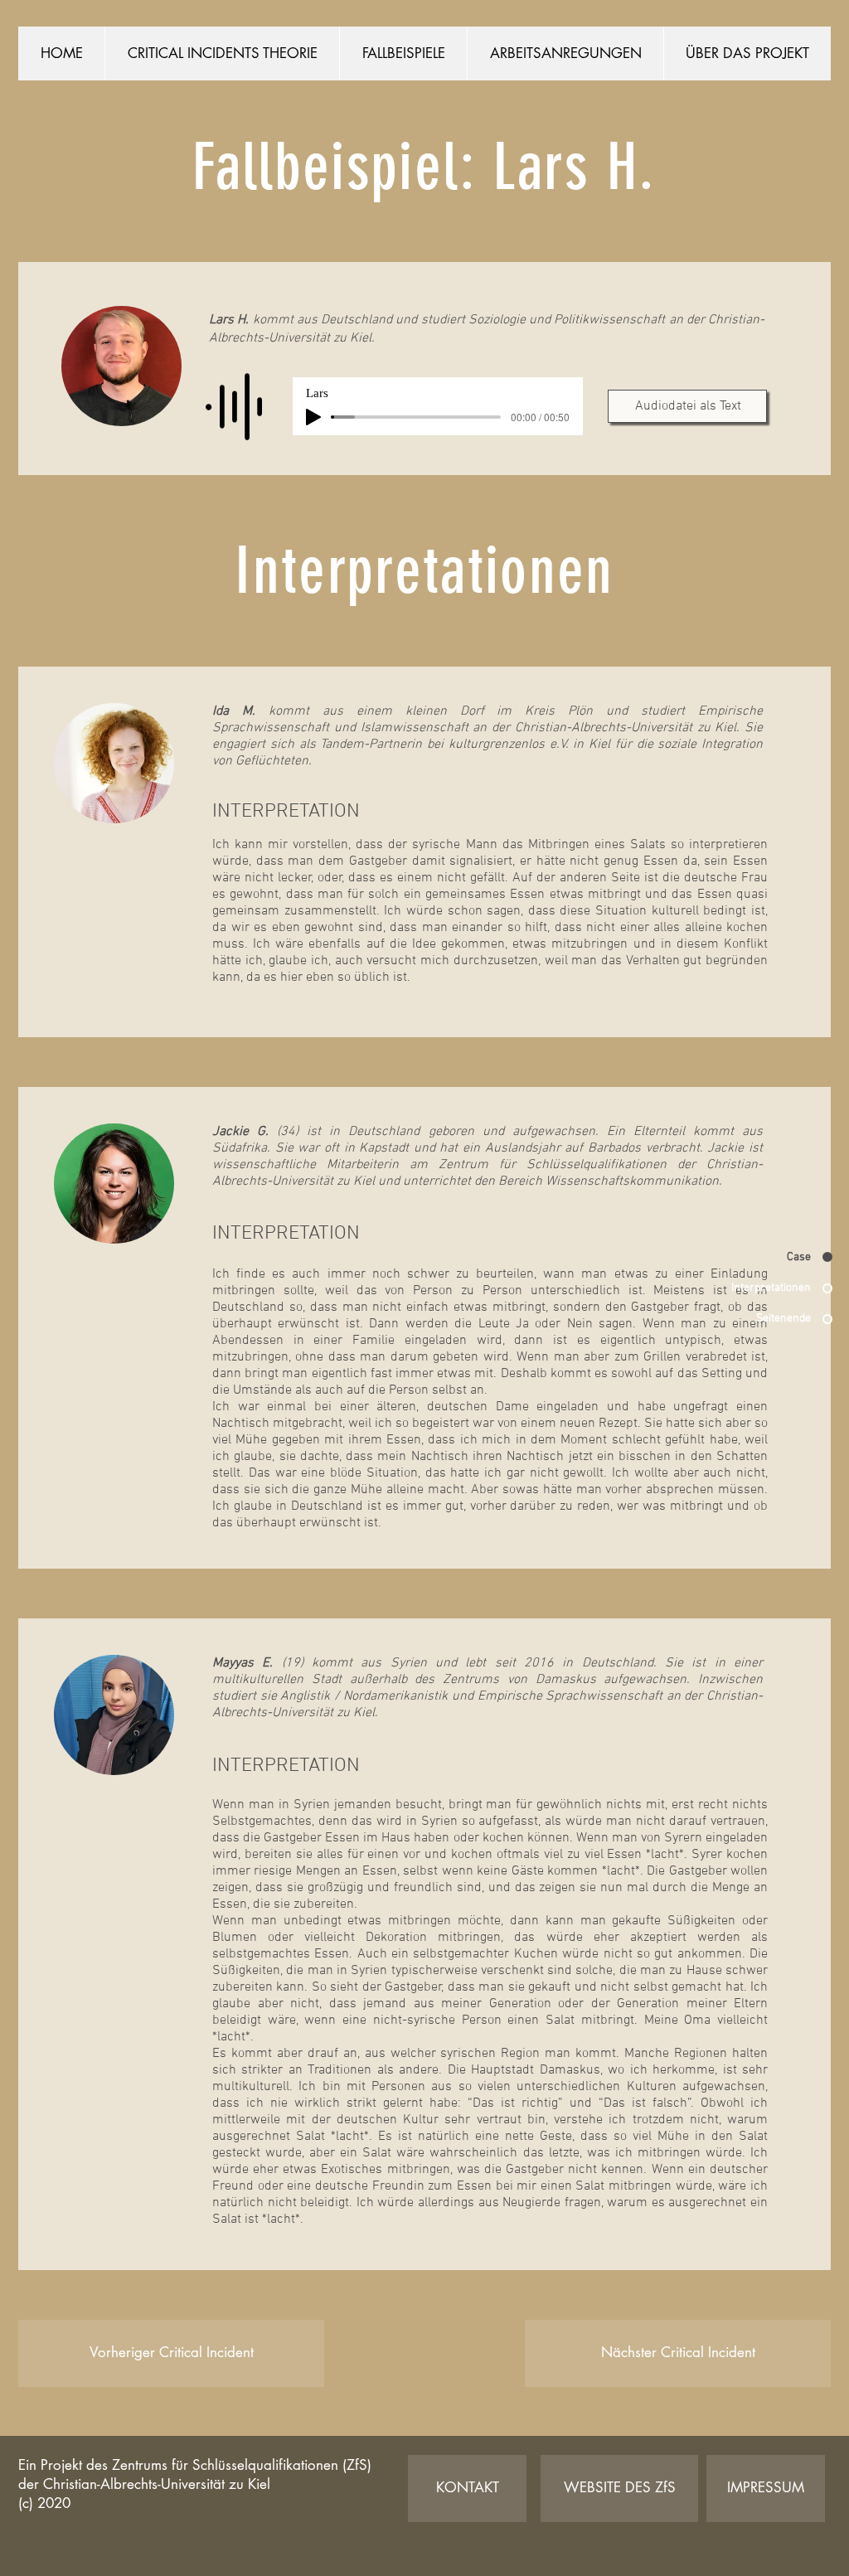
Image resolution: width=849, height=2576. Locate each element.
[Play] (313, 417)
